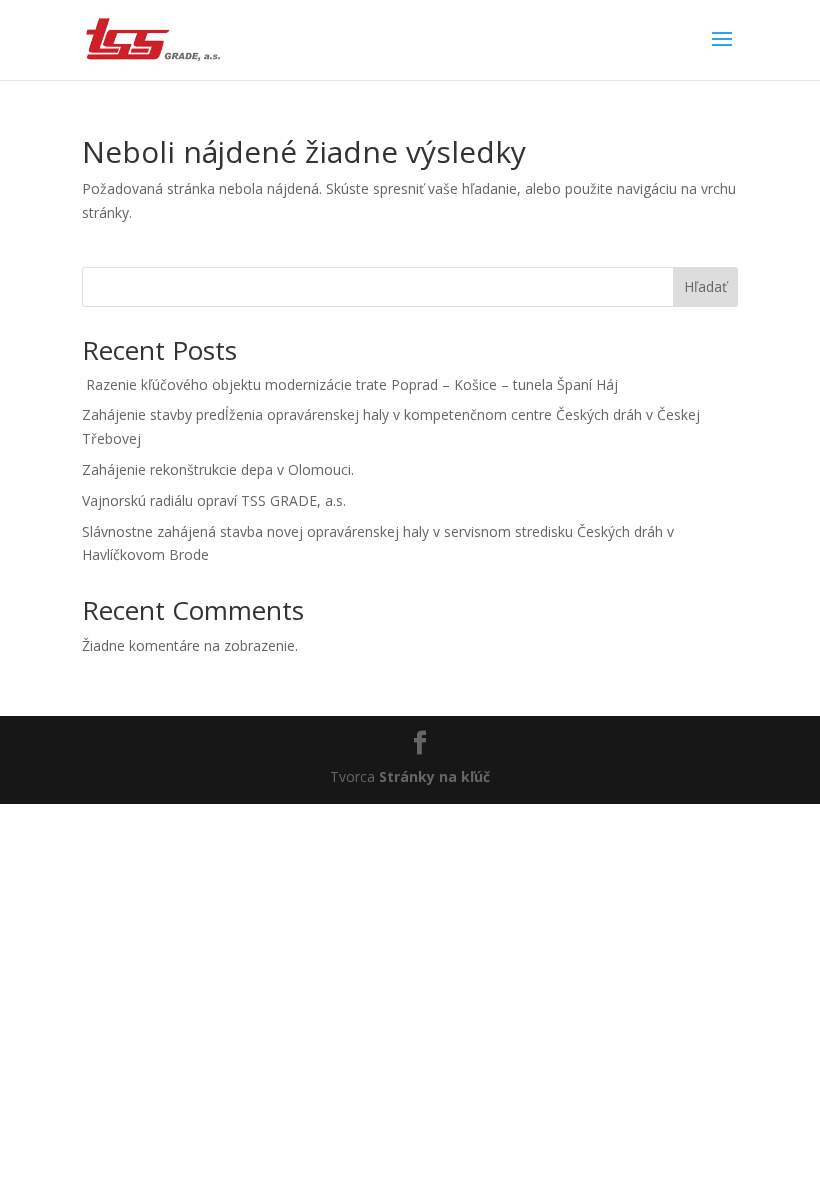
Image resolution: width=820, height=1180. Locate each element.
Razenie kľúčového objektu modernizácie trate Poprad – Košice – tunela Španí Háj (350, 384)
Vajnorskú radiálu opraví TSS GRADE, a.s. (214, 500)
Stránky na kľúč (434, 776)
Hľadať (705, 286)
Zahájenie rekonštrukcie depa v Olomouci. (218, 469)
